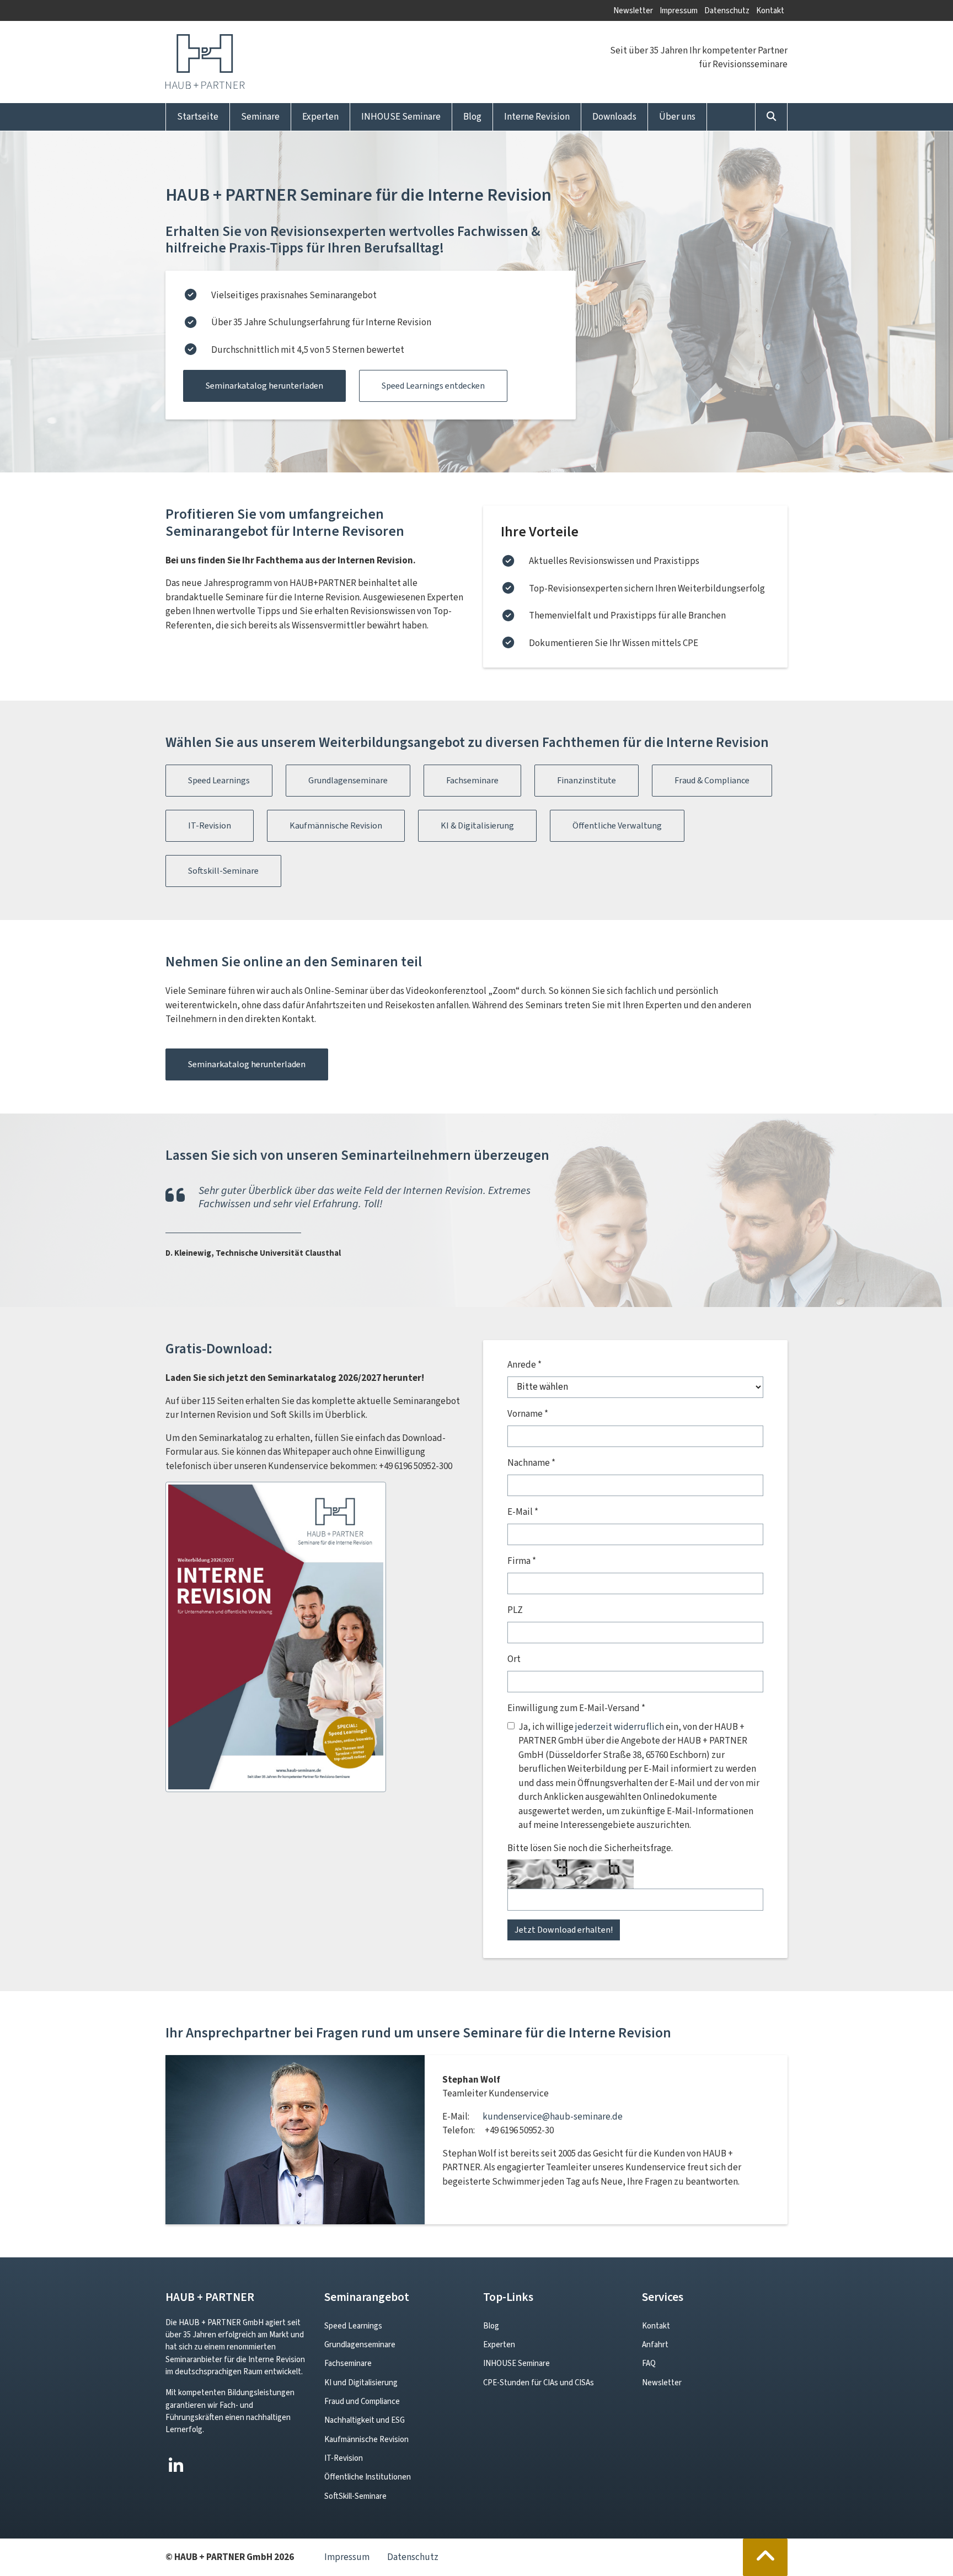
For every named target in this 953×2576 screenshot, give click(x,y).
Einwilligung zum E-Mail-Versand (576, 1708)
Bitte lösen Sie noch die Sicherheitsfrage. (590, 1848)
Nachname (531, 1463)
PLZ (515, 1610)
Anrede (524, 1365)
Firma (522, 1561)
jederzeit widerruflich (620, 1727)
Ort (514, 1659)
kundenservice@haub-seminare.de (553, 2117)
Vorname (528, 1414)
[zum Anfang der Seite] (765, 2557)
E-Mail (523, 1512)
